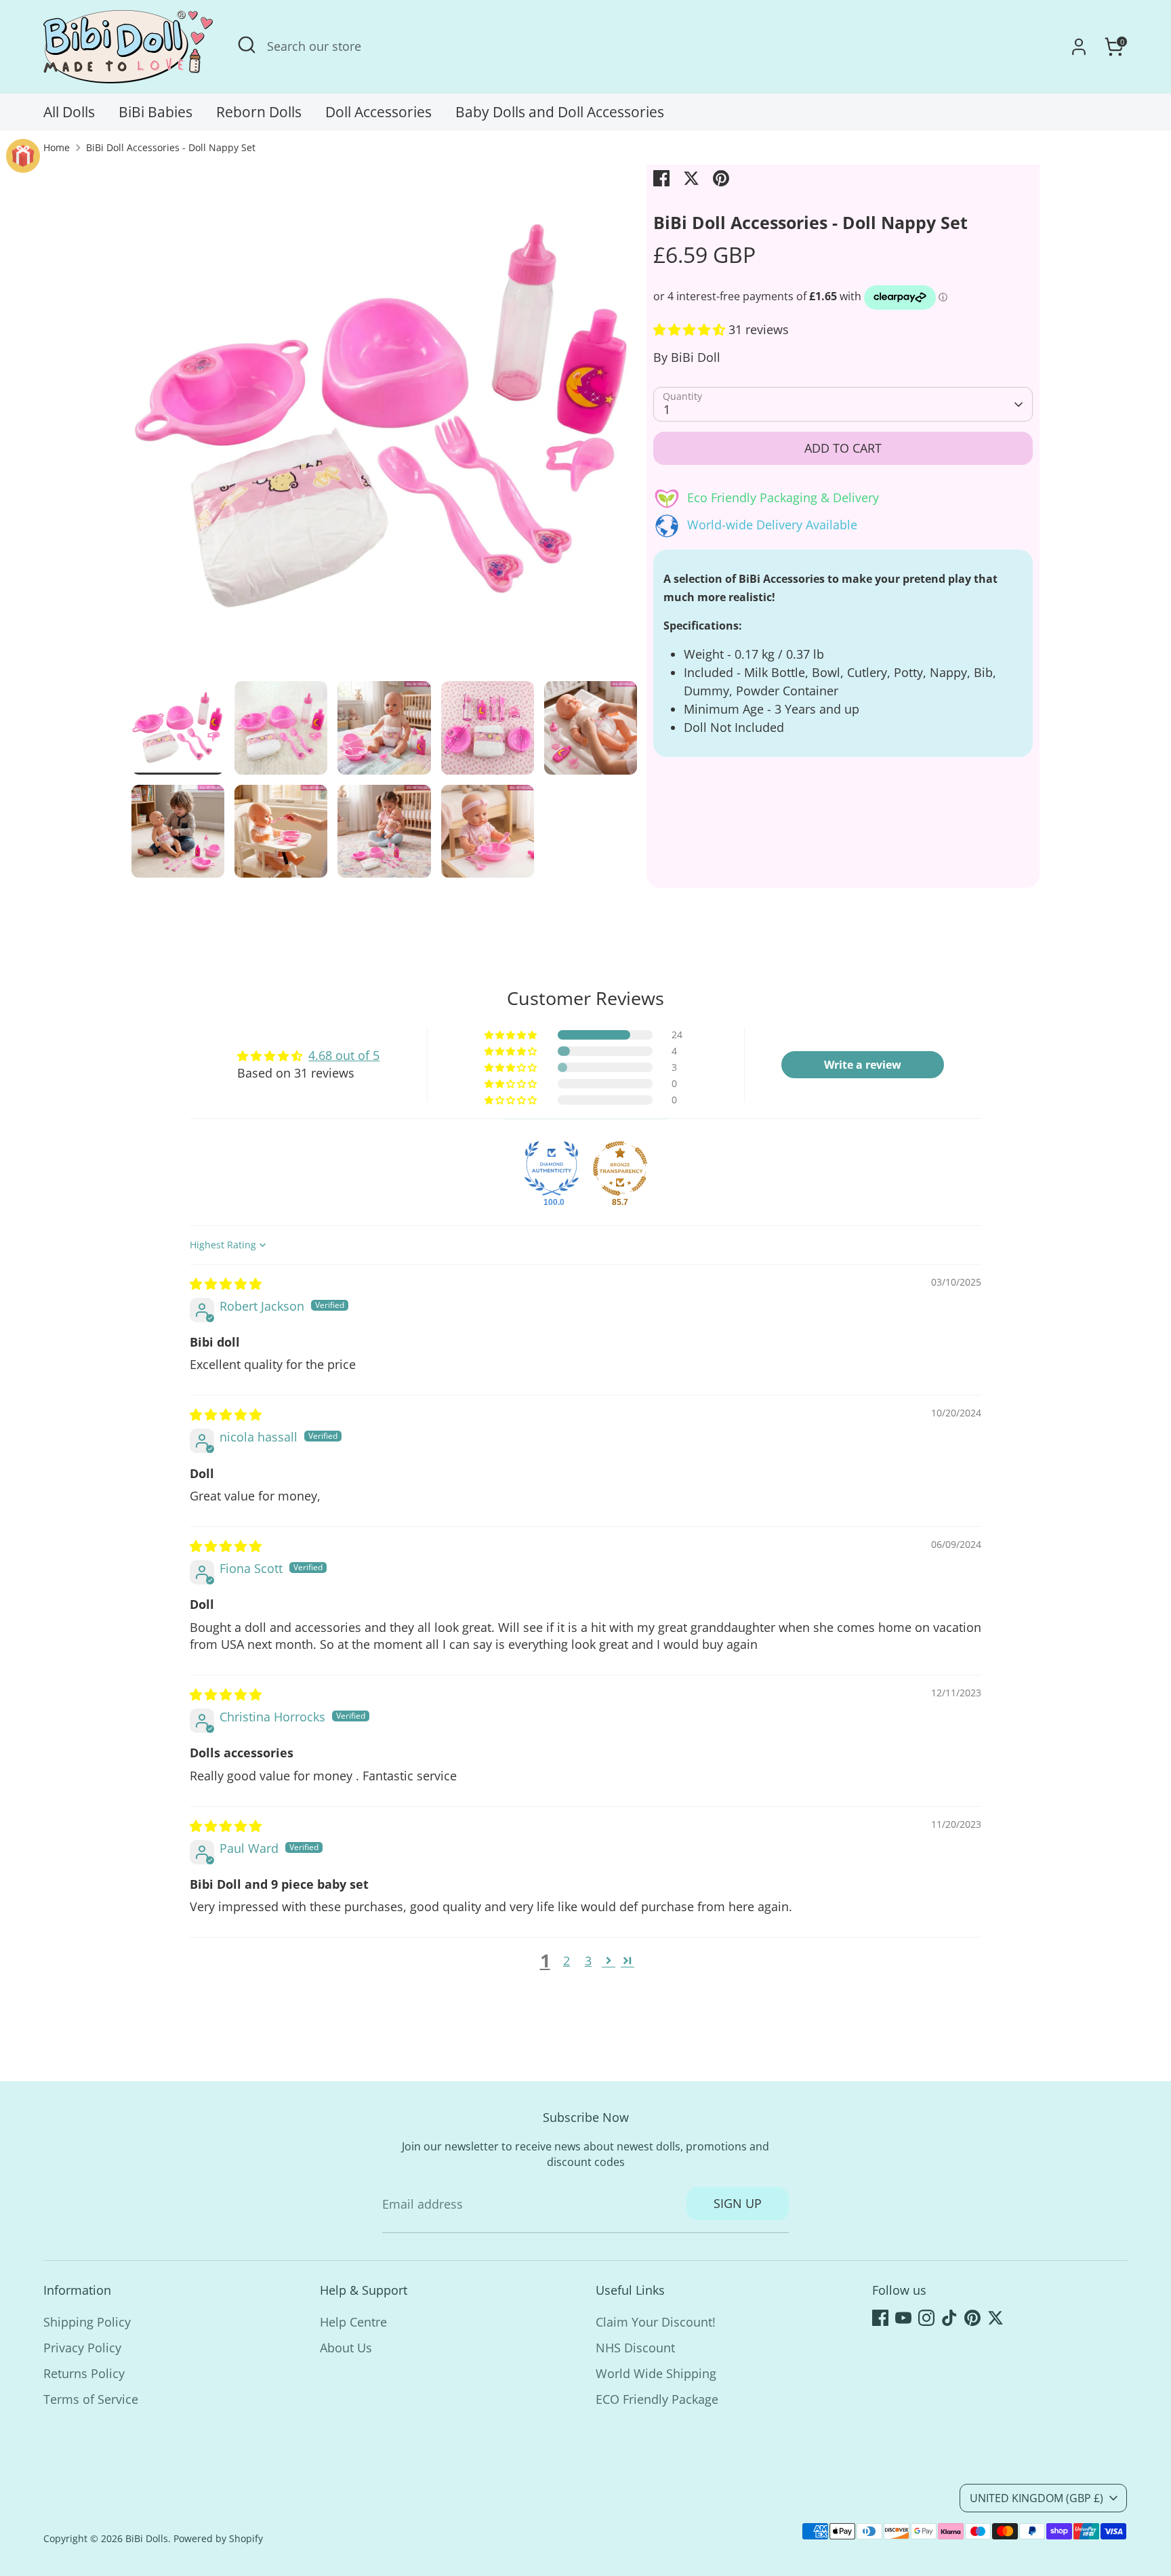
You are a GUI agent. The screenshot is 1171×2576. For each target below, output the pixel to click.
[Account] (1079, 47)
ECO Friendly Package (657, 2399)
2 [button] (567, 1961)
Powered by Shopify (218, 2539)
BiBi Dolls (147, 2539)
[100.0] (552, 1168)
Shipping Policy (87, 2322)
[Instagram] (926, 2318)
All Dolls (69, 112)
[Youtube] (903, 2318)
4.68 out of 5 (344, 1055)
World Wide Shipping (656, 2373)
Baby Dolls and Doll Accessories (560, 112)
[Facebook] (880, 2318)
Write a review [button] (863, 1065)
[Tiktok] (949, 2318)
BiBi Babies (156, 112)
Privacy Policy (82, 2348)
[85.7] (620, 1168)
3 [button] (588, 1961)
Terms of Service (91, 2399)
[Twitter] (995, 2318)
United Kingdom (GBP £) (1036, 2498)
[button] (691, 329)
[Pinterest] (972, 2318)
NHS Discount (635, 2348)
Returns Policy (84, 2373)
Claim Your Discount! (656, 2322)
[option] (385, 423)
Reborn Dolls (259, 112)
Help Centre (353, 2322)
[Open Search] (247, 45)
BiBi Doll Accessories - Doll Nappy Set (171, 148)
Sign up (738, 2203)
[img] (226, 1284)
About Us (346, 2348)
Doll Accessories (378, 112)
